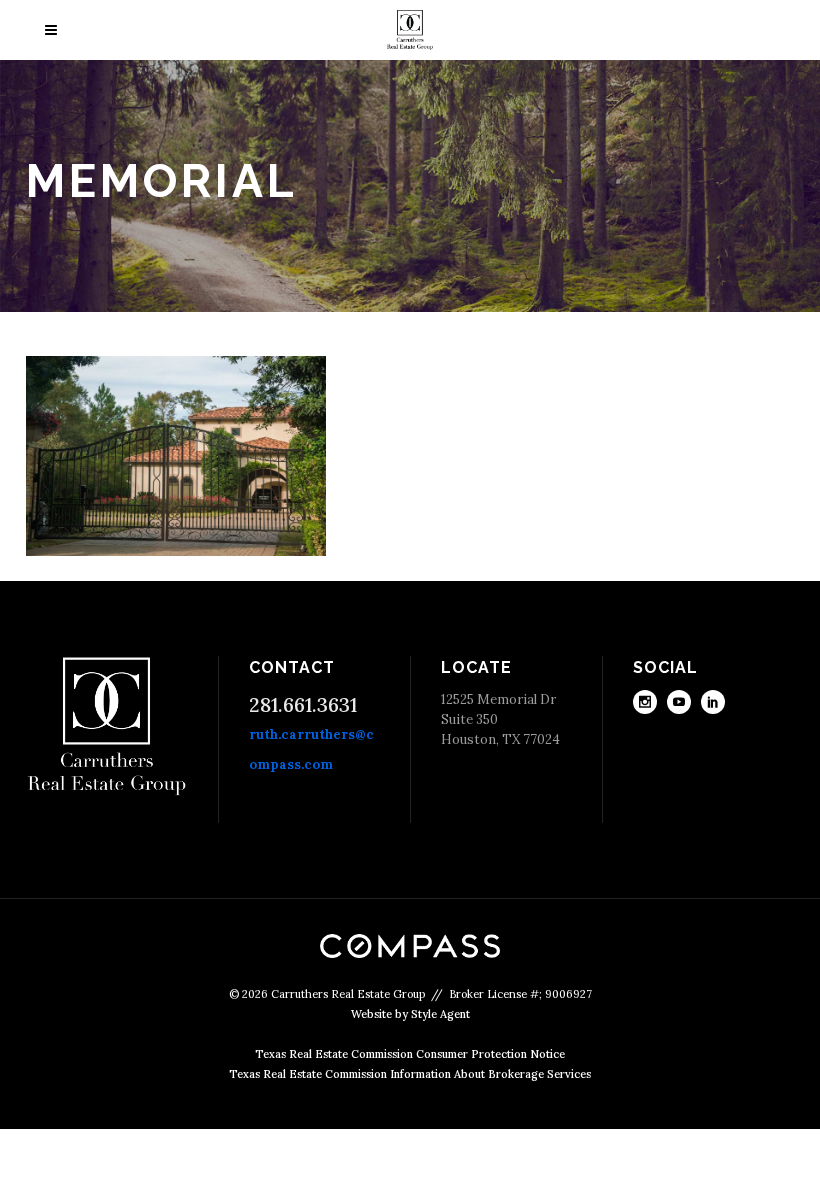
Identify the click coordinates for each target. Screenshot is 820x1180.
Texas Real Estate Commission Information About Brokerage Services (410, 1074)
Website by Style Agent (410, 1014)
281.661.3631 (303, 704)
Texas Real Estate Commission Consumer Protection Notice (410, 1054)
